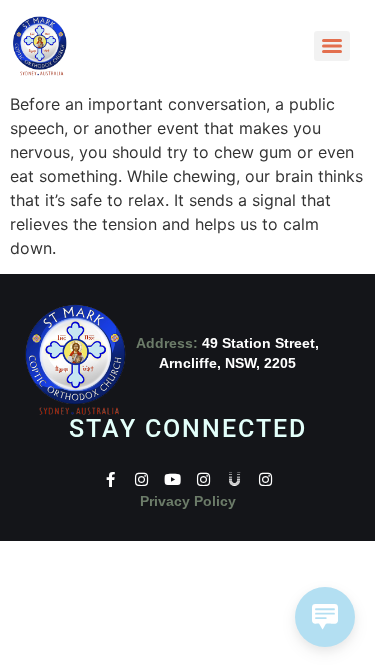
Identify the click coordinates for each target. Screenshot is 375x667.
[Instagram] (141, 479)
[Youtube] (172, 479)
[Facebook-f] (110, 479)
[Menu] (332, 46)
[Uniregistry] (234, 479)
